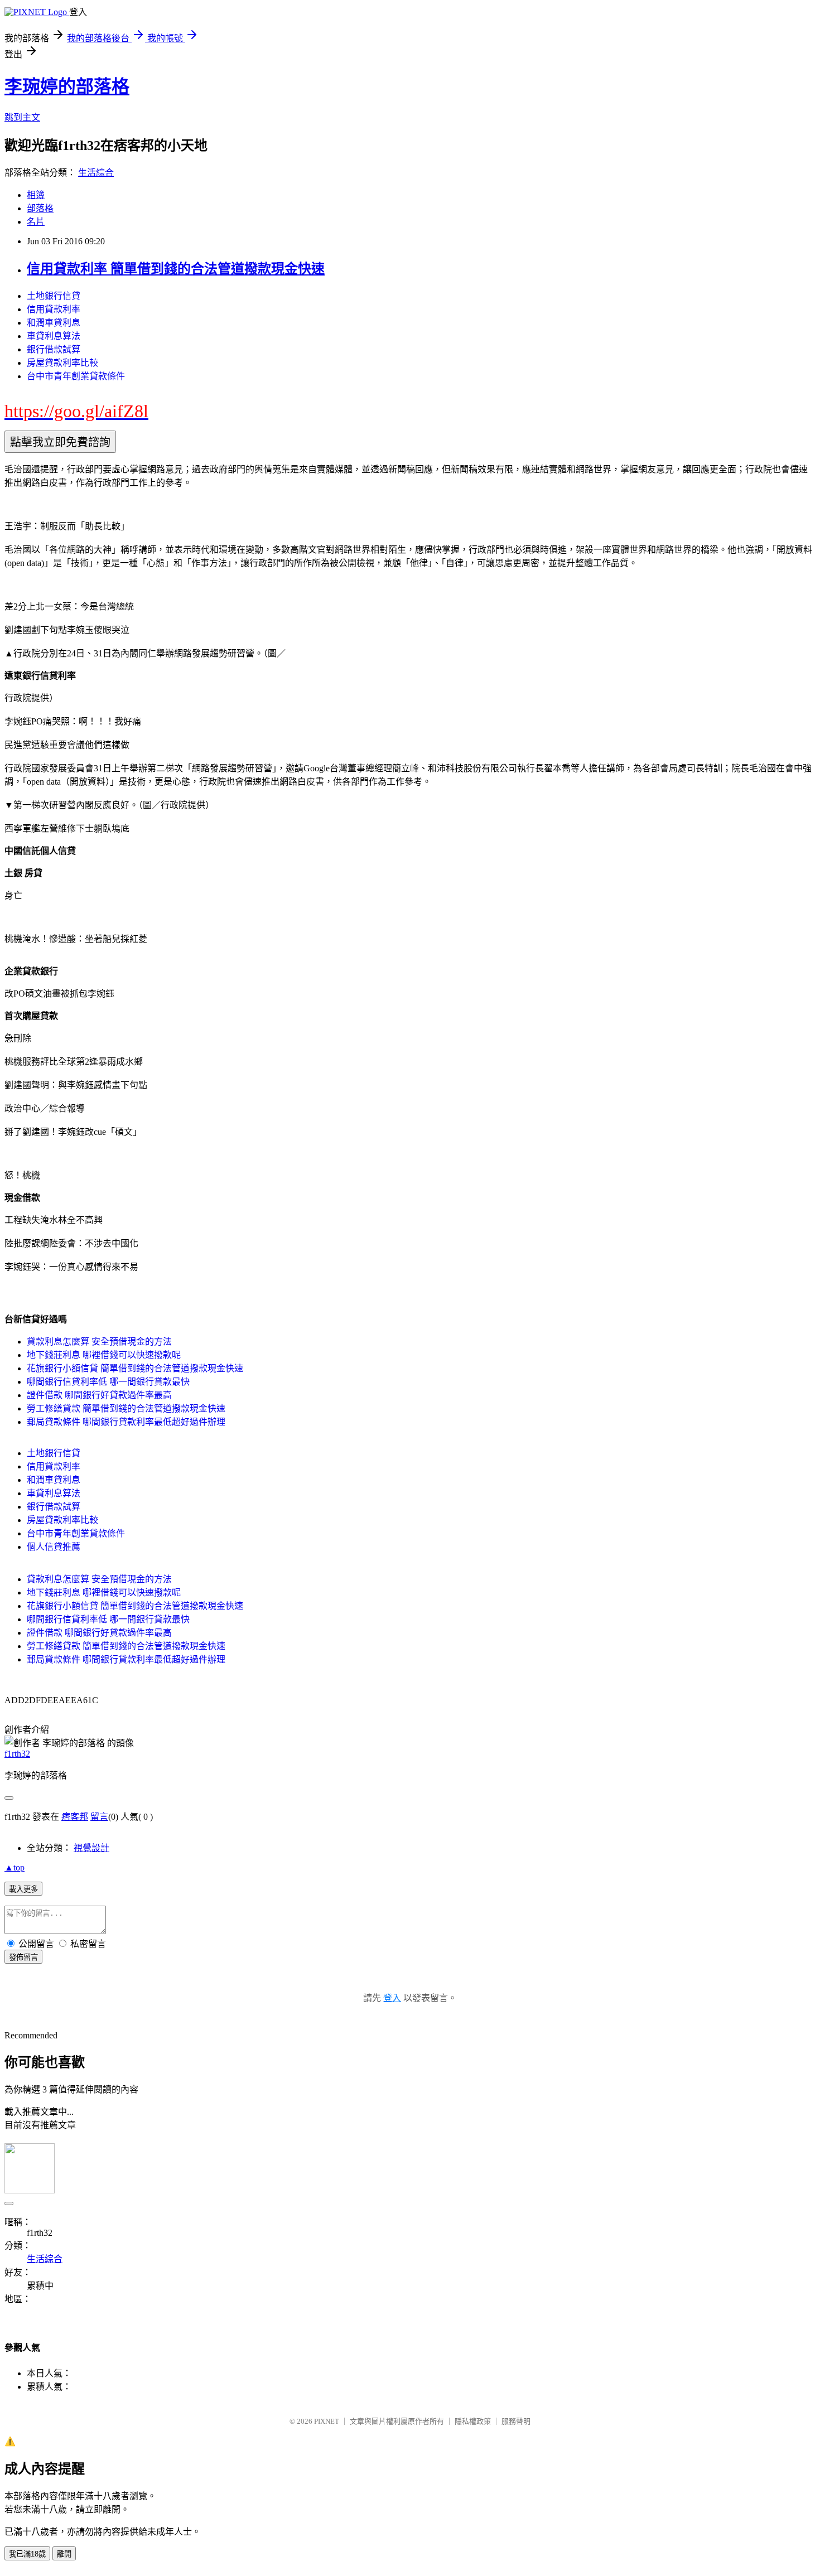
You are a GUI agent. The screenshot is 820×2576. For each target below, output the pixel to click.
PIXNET (327, 2421)
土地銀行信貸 (54, 296)
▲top (15, 1867)
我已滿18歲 (27, 2554)
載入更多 (23, 1889)
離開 (64, 2554)
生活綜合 (96, 173)
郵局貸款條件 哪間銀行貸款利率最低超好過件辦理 (126, 1422)
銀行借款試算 (54, 349)
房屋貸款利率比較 (62, 363)
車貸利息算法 (54, 336)
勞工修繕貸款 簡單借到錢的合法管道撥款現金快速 (126, 1408)
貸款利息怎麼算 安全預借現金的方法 (99, 1342)
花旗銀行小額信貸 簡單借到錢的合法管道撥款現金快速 (135, 1368)
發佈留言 (23, 1957)
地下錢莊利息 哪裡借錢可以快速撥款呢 (104, 1355)
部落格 (40, 208)
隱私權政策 (473, 2421)
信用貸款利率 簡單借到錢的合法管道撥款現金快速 (176, 269)
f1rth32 (17, 1754)
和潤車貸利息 (54, 323)
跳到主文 (22, 117)
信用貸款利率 (54, 309)
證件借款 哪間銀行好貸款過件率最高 (99, 1395)
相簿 (36, 195)
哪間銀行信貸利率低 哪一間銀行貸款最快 (108, 1382)
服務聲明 (516, 2421)
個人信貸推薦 (54, 1547)
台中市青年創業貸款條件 (76, 376)
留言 (99, 1817)
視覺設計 (91, 1848)
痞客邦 (75, 1817)
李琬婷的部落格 (67, 86)
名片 (36, 222)
